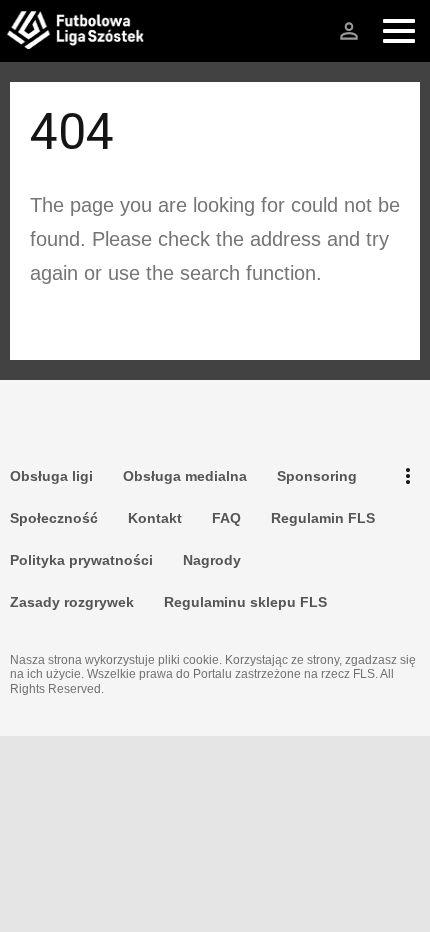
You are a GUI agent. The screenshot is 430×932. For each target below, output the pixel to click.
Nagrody (212, 560)
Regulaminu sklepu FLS (245, 602)
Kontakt (155, 518)
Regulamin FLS (323, 518)
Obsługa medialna (185, 476)
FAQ (226, 518)
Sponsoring (317, 476)
